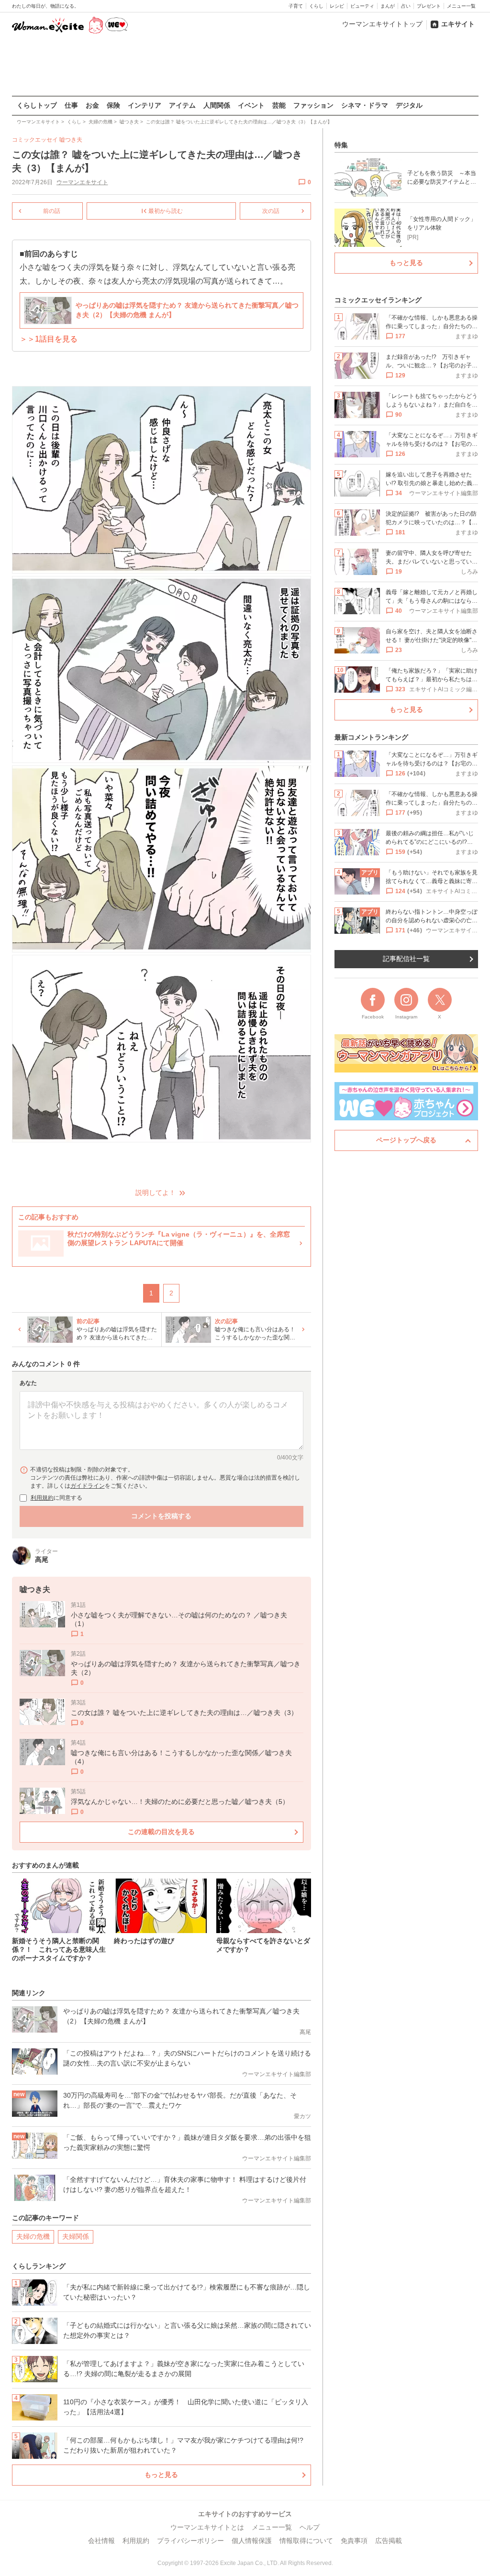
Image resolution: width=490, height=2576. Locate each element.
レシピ (337, 6)
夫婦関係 (76, 2236)
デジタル (409, 105)
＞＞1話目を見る (49, 339)
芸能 (279, 105)
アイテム (182, 105)
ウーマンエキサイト (82, 182)
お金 (92, 105)
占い (406, 6)
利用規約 (42, 1498)
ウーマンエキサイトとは (207, 2527)
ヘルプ (310, 2527)
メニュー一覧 (461, 6)
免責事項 (354, 2541)
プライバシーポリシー (190, 2541)
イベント (251, 105)
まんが (388, 6)
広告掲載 (389, 2541)
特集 (341, 145)
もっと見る (161, 2475)
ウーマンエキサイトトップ (382, 24)
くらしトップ (37, 105)
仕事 (71, 105)
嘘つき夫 (71, 140)
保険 (113, 105)
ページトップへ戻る (406, 1140)
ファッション (313, 105)
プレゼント (429, 6)
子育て (296, 6)
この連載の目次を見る (161, 1832)
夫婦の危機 (33, 2236)
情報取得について (306, 2541)
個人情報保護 (252, 2541)
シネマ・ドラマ (365, 105)
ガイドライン (88, 1486)
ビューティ (362, 6)
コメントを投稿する (161, 1516)
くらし (316, 6)
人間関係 (217, 105)
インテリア (145, 105)
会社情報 (101, 2541)
